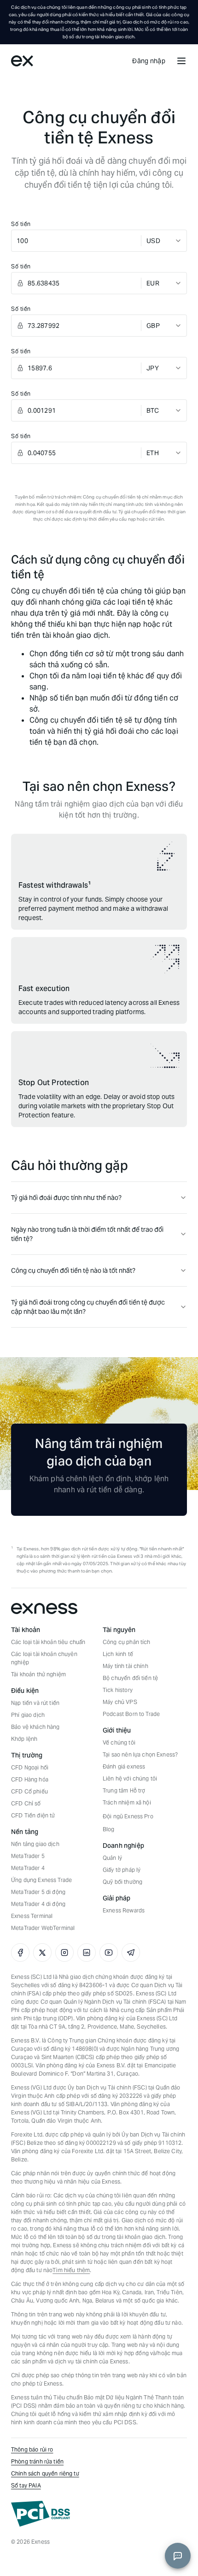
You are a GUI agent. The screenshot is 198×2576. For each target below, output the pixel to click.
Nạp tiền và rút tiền (35, 1703)
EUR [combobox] (153, 283)
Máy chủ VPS (120, 1702)
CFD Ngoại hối (30, 1767)
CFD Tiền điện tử (33, 1815)
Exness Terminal (32, 1916)
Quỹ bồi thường (122, 1882)
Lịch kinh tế (118, 1654)
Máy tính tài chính (125, 1666)
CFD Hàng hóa (30, 1779)
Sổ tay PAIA (26, 2485)
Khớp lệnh (24, 1739)
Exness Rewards (124, 1910)
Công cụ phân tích (127, 1642)
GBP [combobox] (153, 326)
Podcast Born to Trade (131, 1714)
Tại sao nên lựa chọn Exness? (140, 1754)
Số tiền (21, 224)
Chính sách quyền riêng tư (45, 2473)
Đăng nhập (149, 61)
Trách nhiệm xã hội (127, 1802)
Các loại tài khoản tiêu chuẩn (48, 1642)
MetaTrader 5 (28, 1856)
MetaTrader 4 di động (38, 1904)
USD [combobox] (153, 241)
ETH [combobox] (153, 453)
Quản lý (112, 1858)
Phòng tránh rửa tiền (37, 2461)
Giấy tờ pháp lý (122, 1870)
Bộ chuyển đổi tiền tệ (130, 1678)
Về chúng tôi (119, 1742)
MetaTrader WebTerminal (43, 1928)
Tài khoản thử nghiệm (38, 1674)
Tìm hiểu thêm (71, 2270)
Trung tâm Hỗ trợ (124, 1790)
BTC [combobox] (153, 410)
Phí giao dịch (28, 1715)
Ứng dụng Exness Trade (41, 1880)
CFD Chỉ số (26, 1803)
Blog (109, 1829)
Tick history (118, 1690)
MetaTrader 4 (28, 1868)
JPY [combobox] (153, 368)
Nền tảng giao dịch (35, 1844)
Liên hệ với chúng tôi (130, 1778)
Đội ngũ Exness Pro (128, 1816)
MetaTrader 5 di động (38, 1892)
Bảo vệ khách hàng (35, 1727)
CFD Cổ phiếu (29, 1791)
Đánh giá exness (124, 1766)
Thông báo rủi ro (32, 2449)
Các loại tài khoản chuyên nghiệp (44, 1658)
